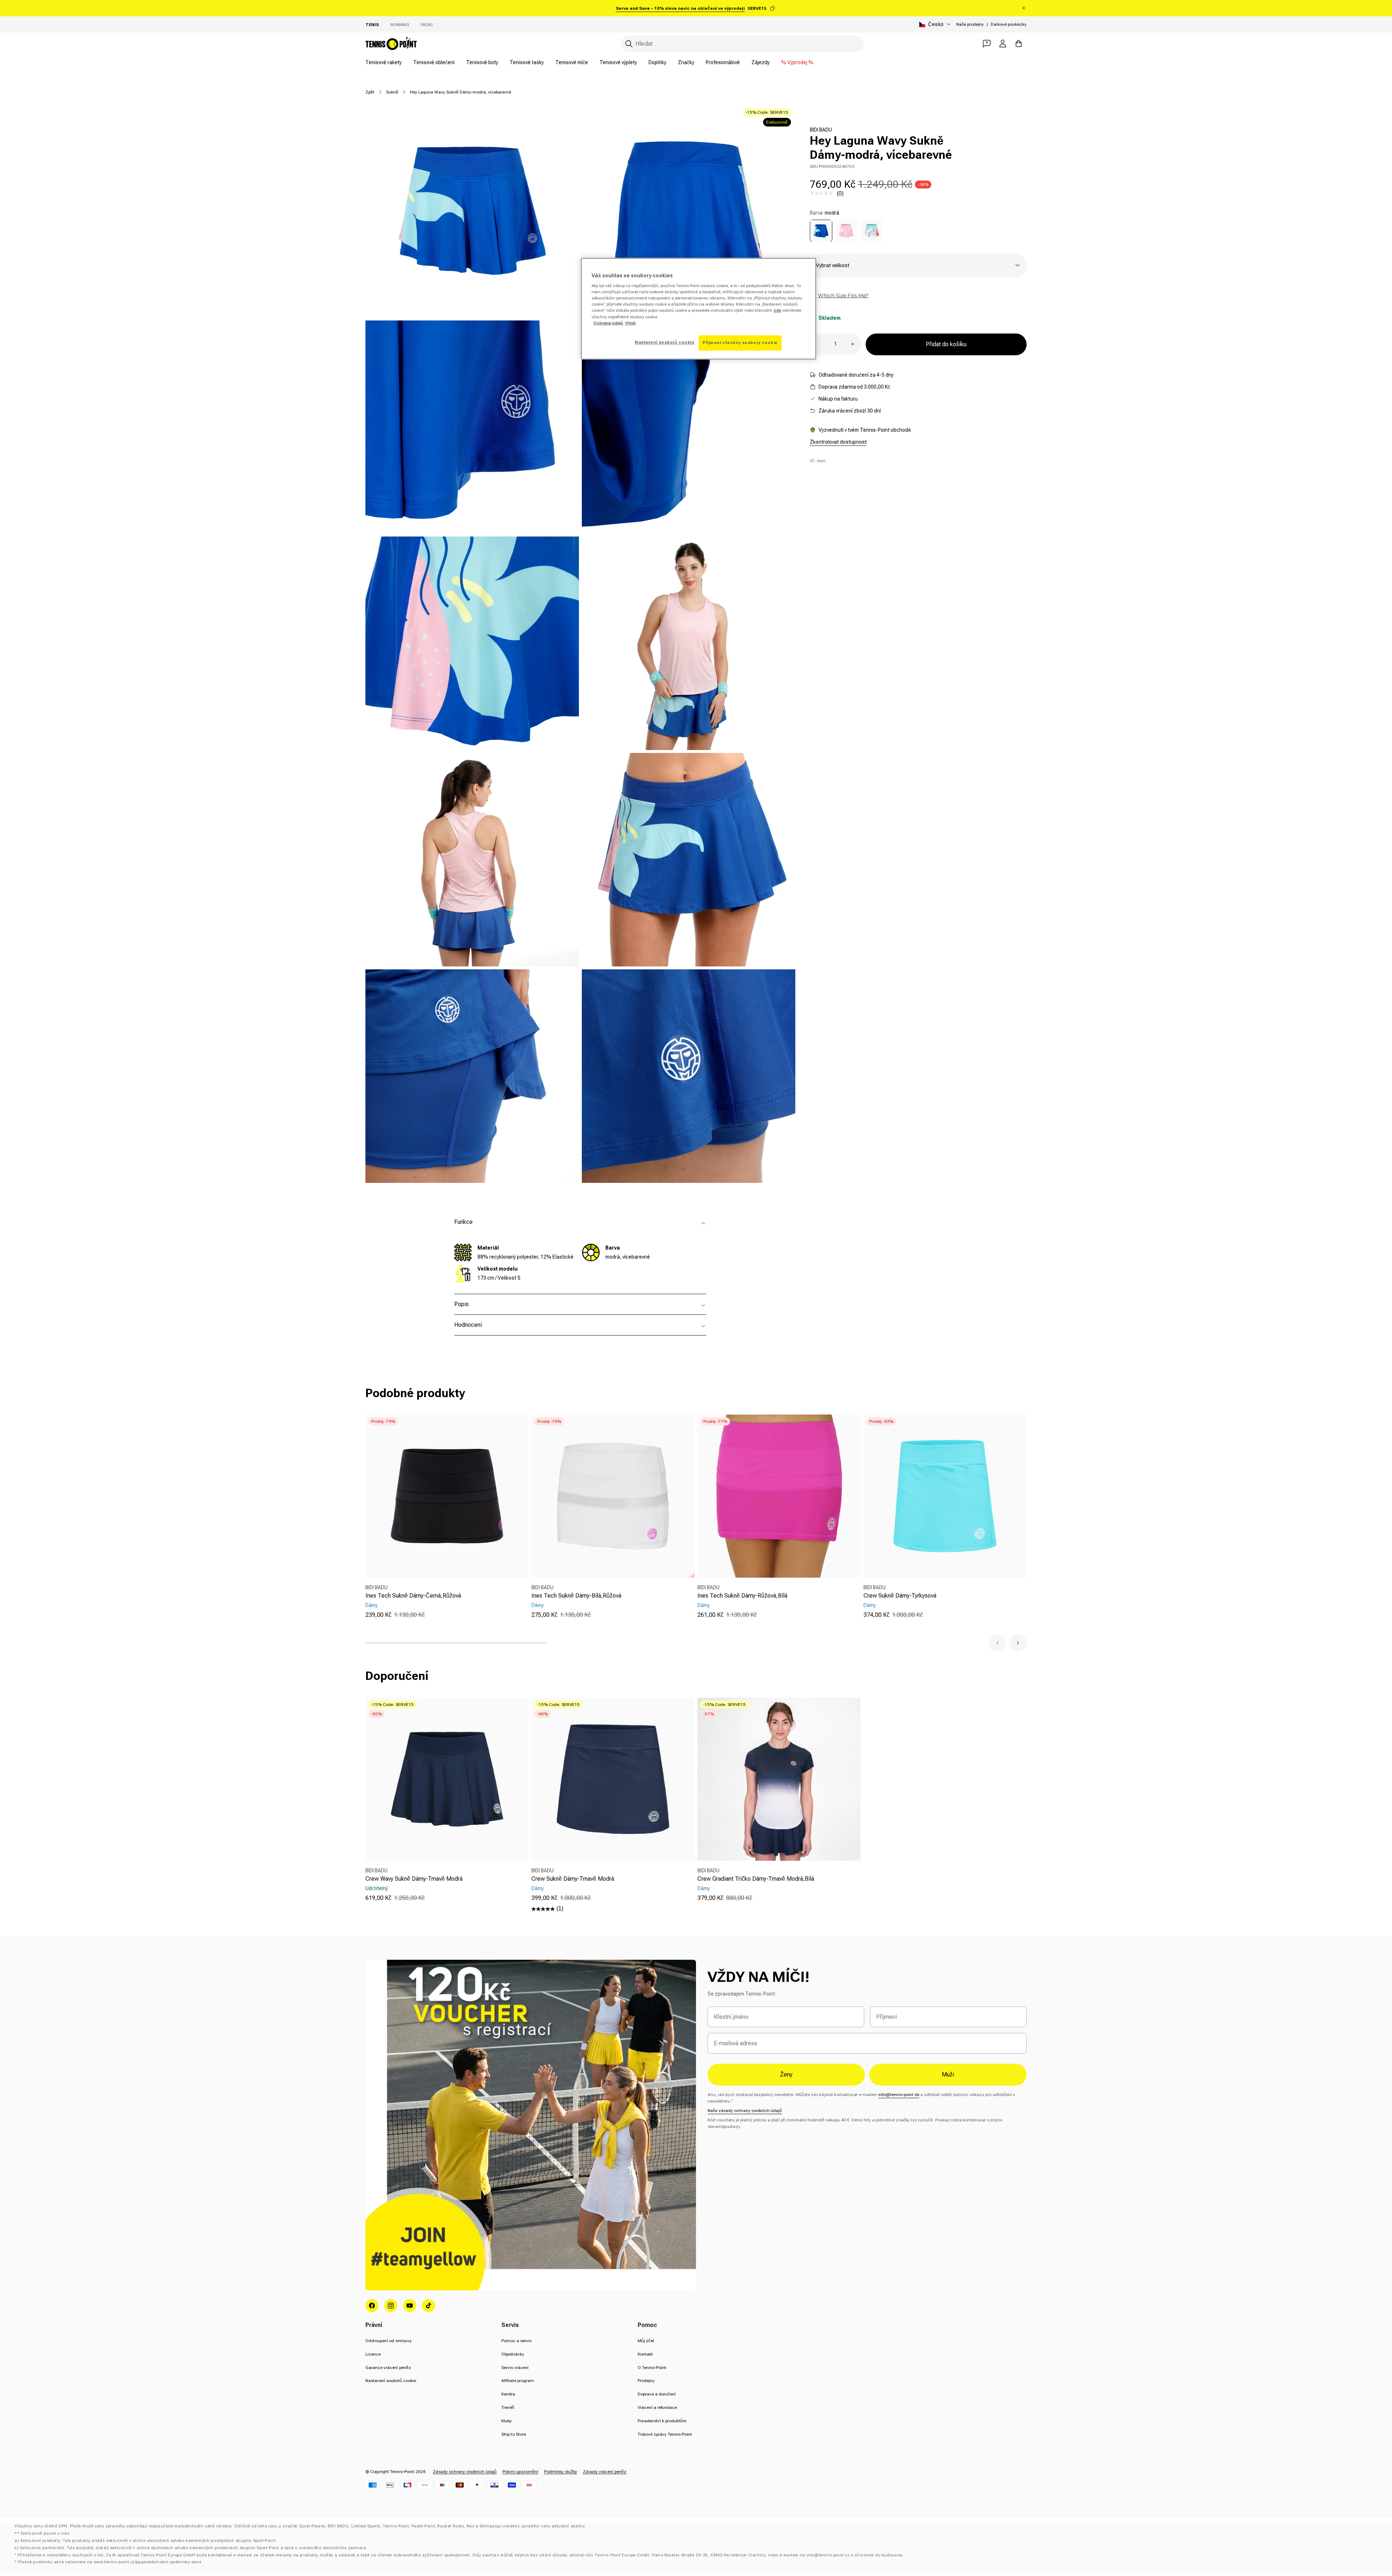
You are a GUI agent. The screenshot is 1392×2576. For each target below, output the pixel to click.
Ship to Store (514, 2434)
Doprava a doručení (657, 2394)
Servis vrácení (515, 2368)
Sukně (392, 92)
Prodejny (646, 2381)
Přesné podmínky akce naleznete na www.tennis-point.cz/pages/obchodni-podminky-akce (109, 2562)
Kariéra (508, 2394)
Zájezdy (761, 62)
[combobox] (742, 44)
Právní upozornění (520, 2472)
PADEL (427, 25)
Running (400, 25)
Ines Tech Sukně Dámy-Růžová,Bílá (742, 1596)
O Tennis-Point (652, 2368)
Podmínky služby (561, 2472)
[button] (998, 1643)
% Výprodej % (797, 62)
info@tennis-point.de (899, 2095)
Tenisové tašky (527, 62)
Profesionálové (723, 62)
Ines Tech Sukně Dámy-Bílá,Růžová (576, 1596)
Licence (373, 2354)
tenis (372, 25)
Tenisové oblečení (434, 62)
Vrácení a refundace (657, 2407)
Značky (686, 62)
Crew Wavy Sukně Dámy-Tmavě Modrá (414, 1879)
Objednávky (513, 2354)
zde (777, 310)
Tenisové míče (572, 62)
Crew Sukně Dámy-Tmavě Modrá (573, 1879)
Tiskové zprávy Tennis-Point (665, 2434)
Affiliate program (518, 2381)
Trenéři (508, 2407)
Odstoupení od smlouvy (389, 2341)
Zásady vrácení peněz (605, 2472)
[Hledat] (629, 44)
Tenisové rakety (384, 62)
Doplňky (657, 62)
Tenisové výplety (618, 62)
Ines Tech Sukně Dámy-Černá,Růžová (413, 1596)
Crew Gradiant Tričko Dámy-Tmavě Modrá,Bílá (756, 1879)
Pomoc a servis (516, 2341)
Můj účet (646, 2341)
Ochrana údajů (608, 323)
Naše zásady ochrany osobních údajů (745, 2111)
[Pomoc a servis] (987, 44)
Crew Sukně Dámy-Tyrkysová (900, 1596)
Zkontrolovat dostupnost (838, 442)
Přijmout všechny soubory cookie (740, 343)
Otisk (630, 323)
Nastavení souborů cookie (391, 2381)
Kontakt (645, 2354)
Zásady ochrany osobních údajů (465, 2472)
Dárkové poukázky (1009, 24)
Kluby (507, 2421)
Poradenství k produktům (662, 2421)
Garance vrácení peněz (388, 2368)
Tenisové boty (482, 62)
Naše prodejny (970, 24)
